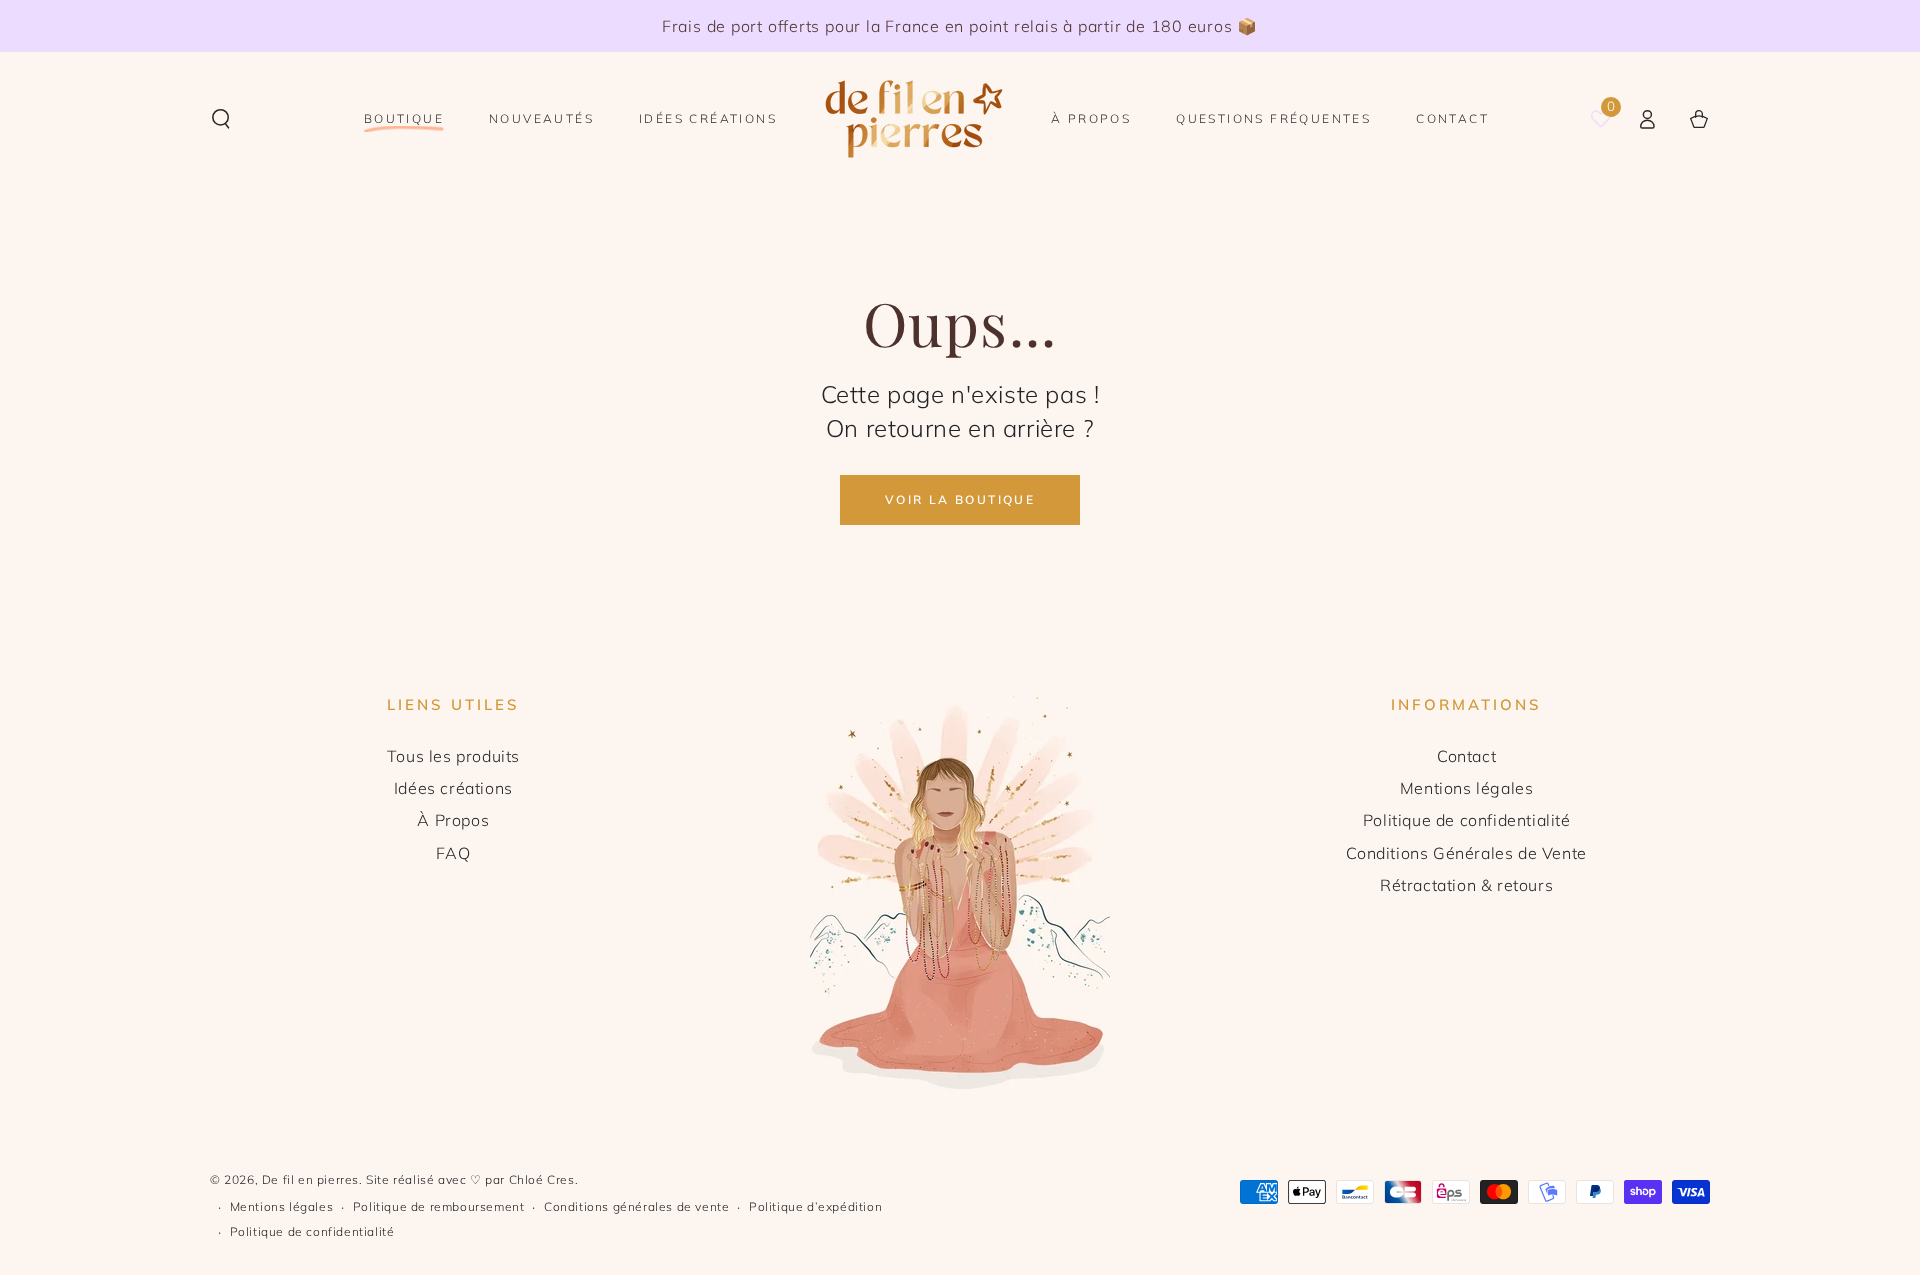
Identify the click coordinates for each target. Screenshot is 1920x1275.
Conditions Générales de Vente (1466, 853)
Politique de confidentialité (1467, 820)
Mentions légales (1467, 788)
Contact (1466, 756)
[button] (221, 119)
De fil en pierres (310, 1179)
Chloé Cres (542, 1179)
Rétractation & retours (1466, 885)
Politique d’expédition (815, 1206)
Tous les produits (453, 756)
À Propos (453, 820)
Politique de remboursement (439, 1206)
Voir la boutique (960, 499)
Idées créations (453, 788)
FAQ (453, 853)
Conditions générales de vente (636, 1206)
